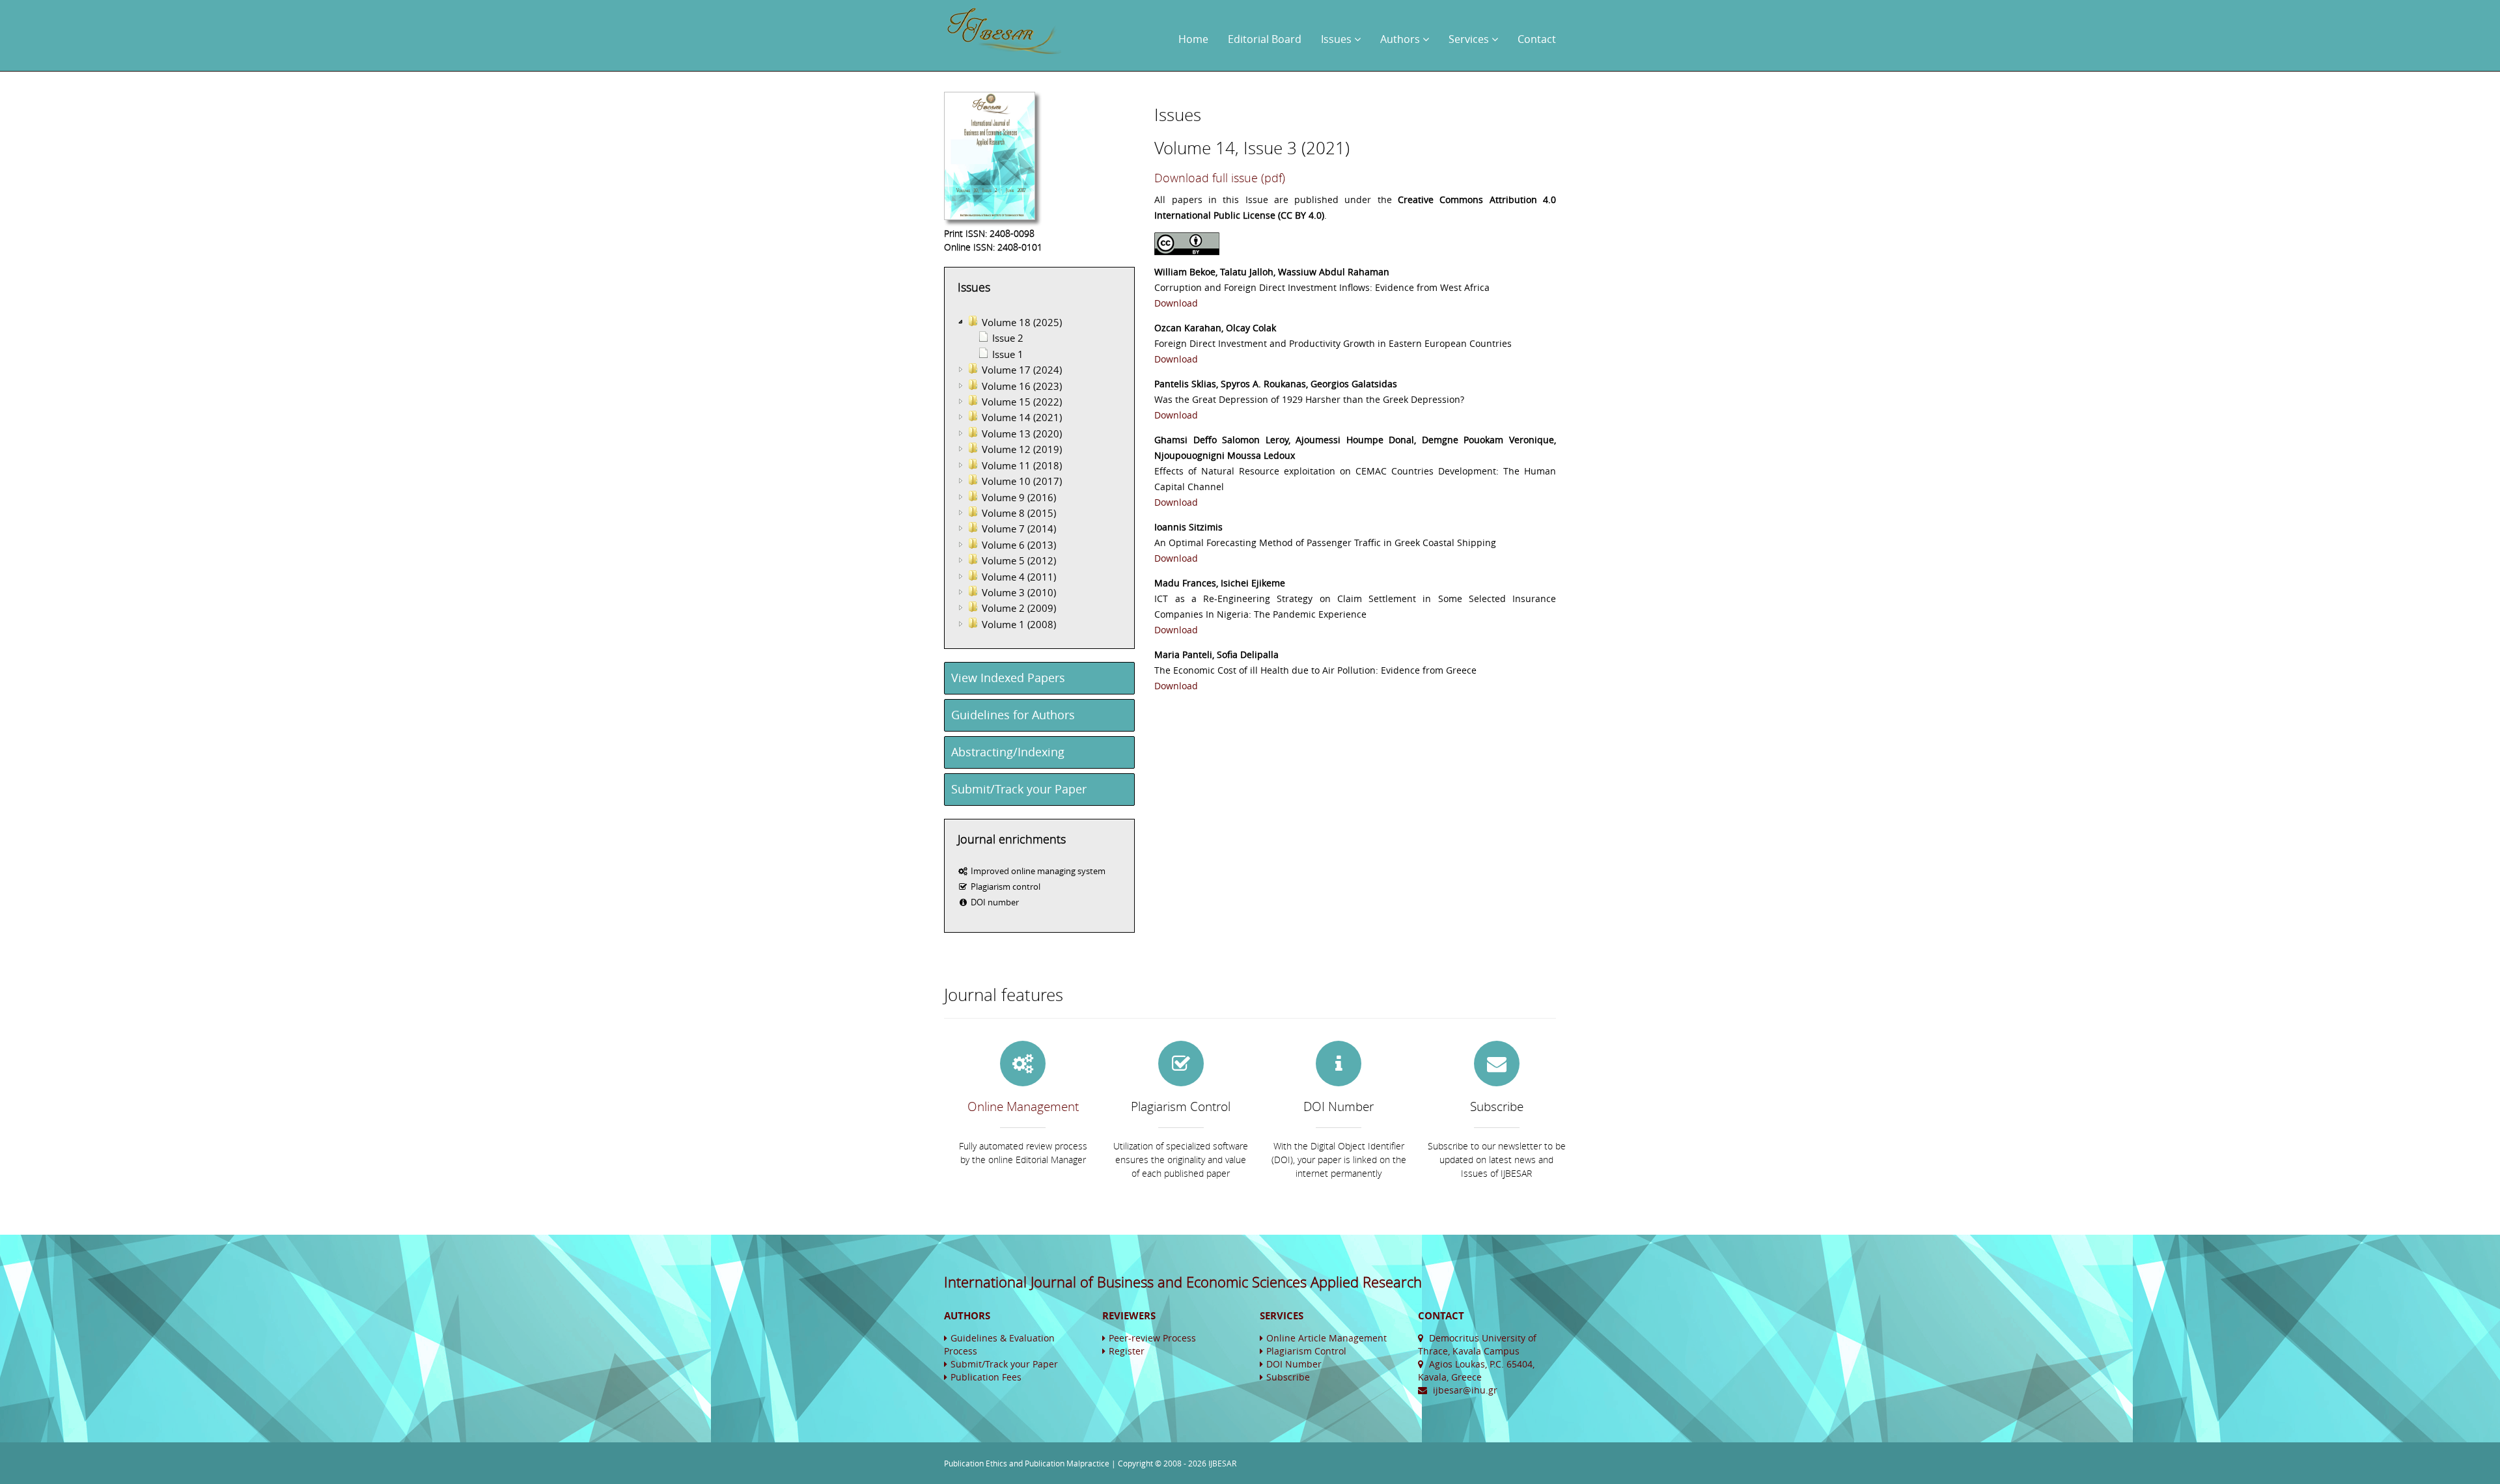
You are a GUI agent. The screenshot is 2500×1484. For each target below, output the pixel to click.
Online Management (1023, 1106)
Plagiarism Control (1306, 1351)
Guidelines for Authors (1013, 715)
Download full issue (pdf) (1220, 178)
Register (1127, 1351)
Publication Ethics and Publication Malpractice (1027, 1463)
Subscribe (1288, 1377)
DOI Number (1294, 1364)
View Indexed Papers (1008, 678)
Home (1193, 39)
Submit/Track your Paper (1019, 789)
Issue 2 (1008, 338)
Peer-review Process (1152, 1338)
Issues (1338, 39)
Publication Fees (986, 1377)
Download (1176, 303)
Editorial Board (1265, 39)
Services (1470, 39)
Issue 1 (1008, 354)
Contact (1537, 39)
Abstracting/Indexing (1008, 752)
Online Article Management (1326, 1338)
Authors (1401, 39)
